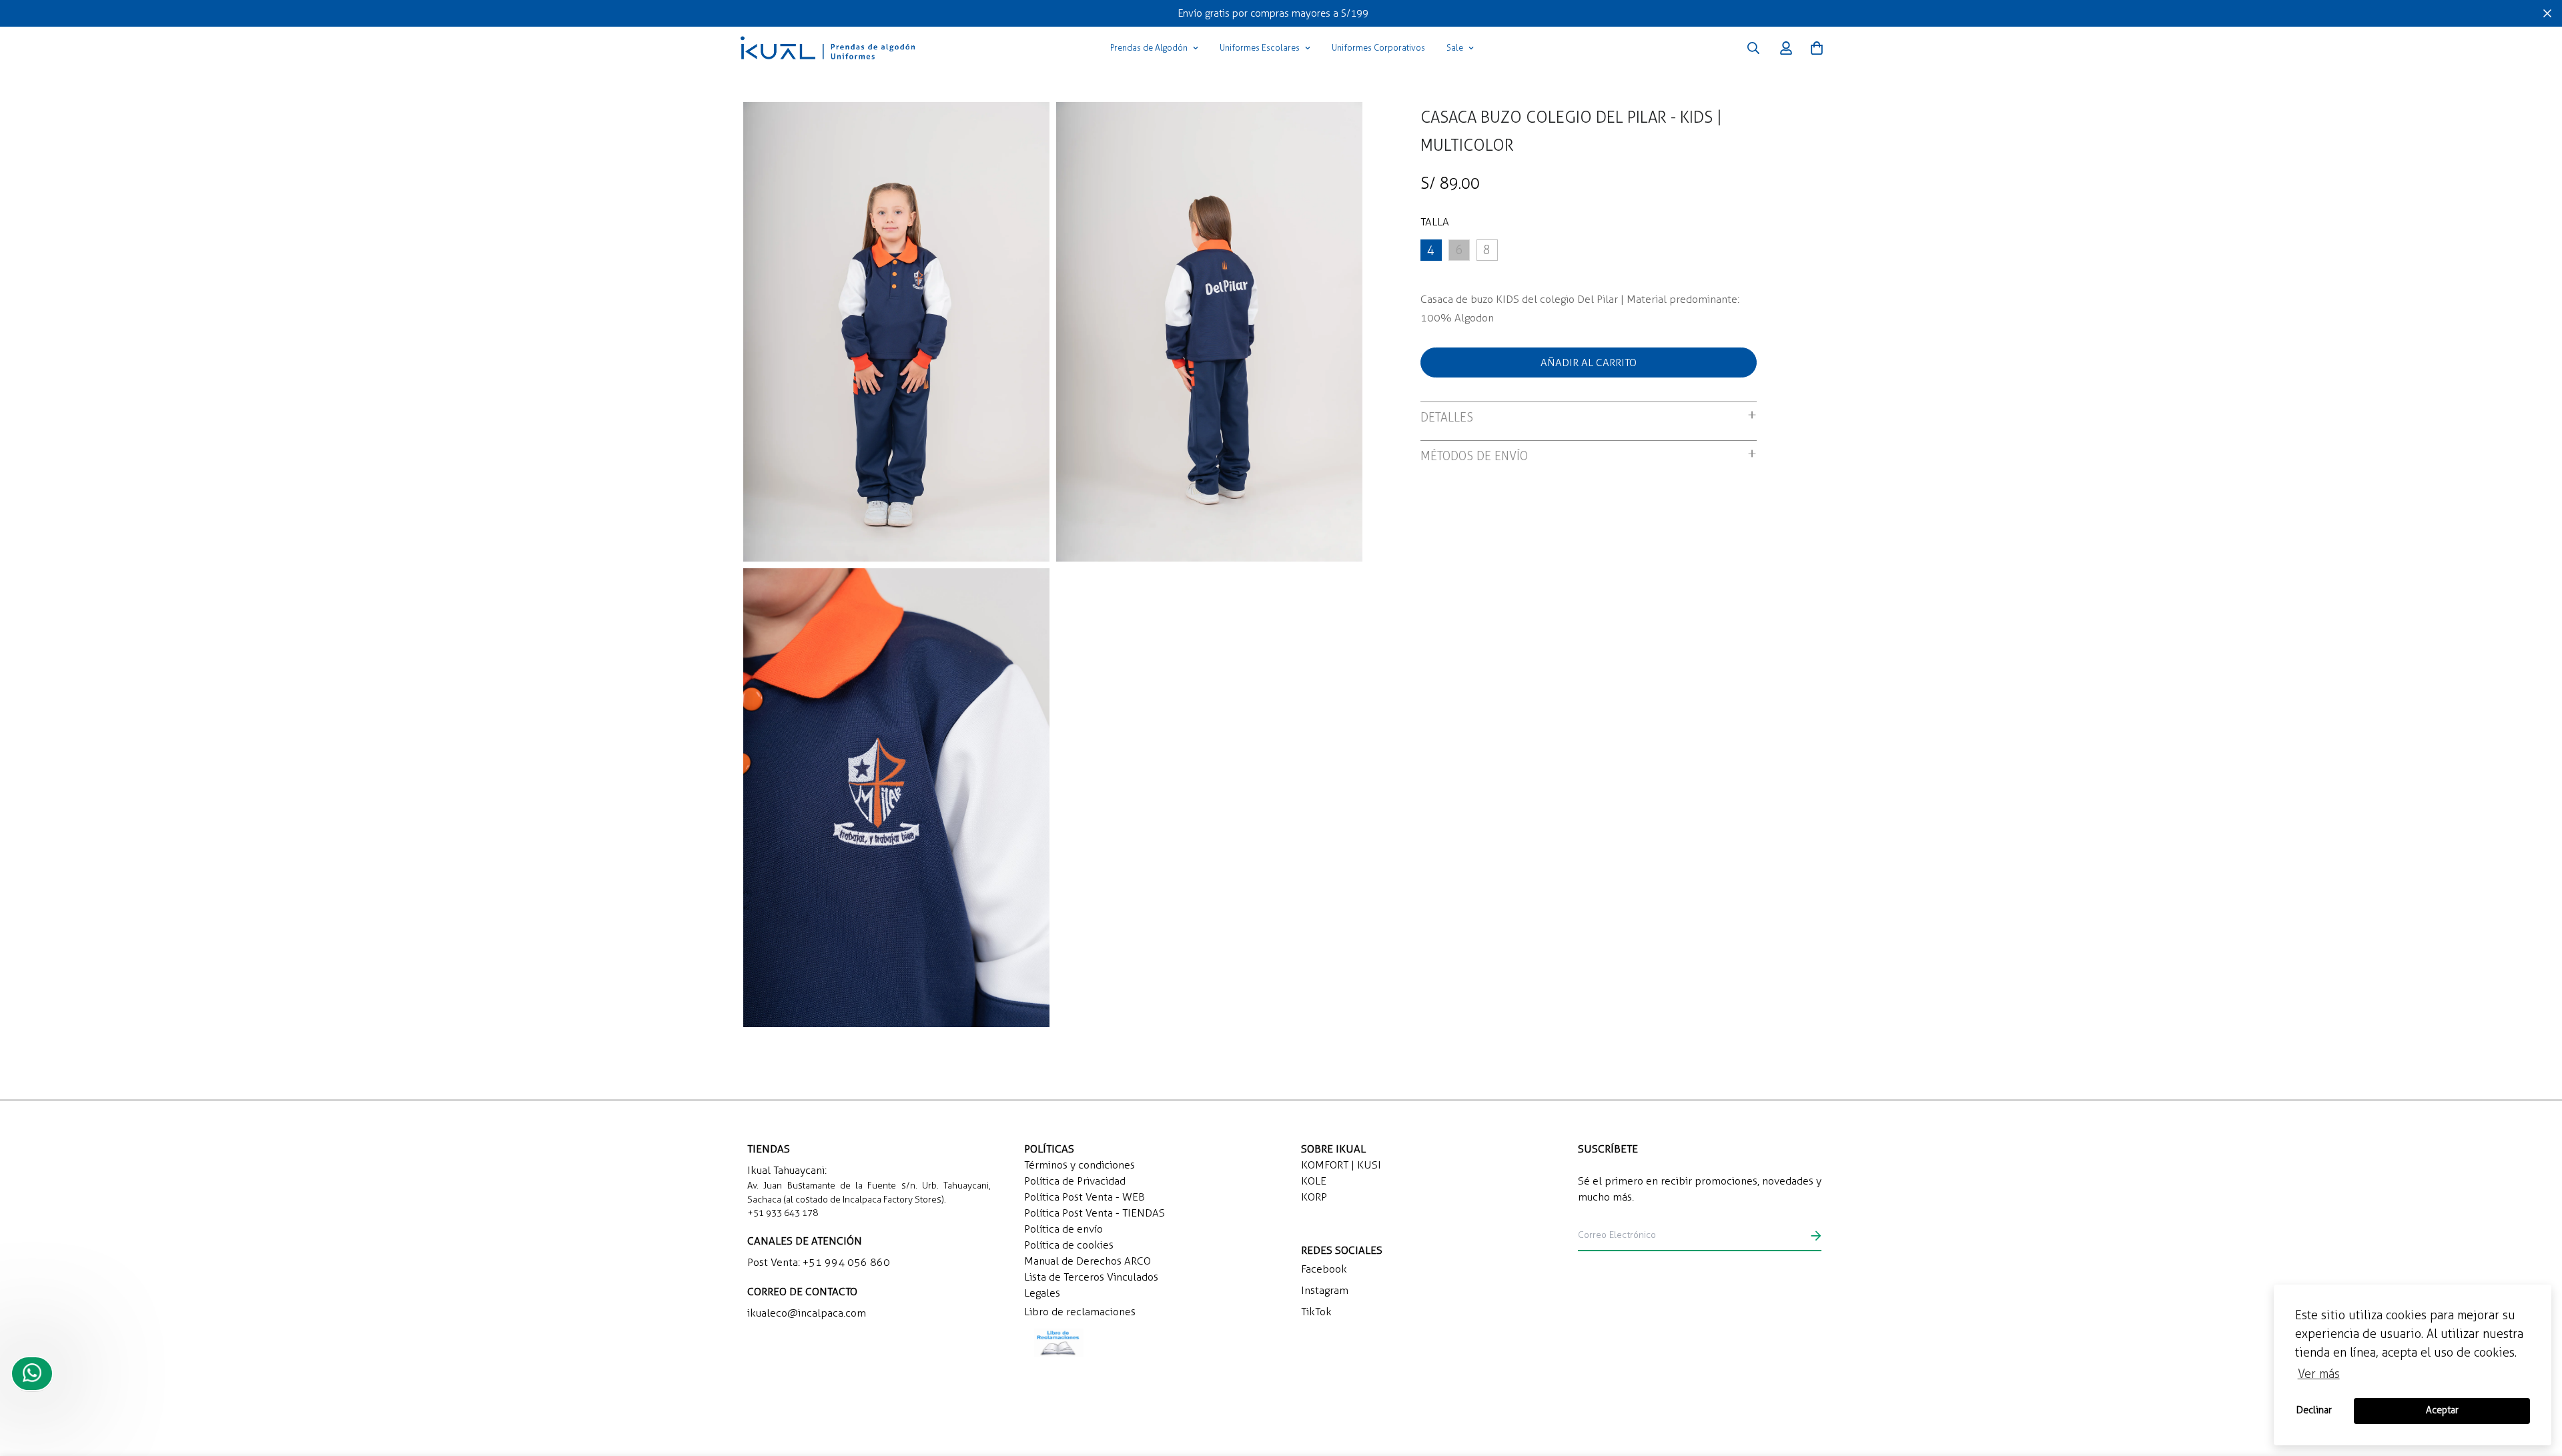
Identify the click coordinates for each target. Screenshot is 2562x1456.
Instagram (1325, 1290)
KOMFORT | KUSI (1341, 1165)
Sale (1455, 48)
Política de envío (1063, 1229)
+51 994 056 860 (846, 1262)
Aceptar (2442, 1410)
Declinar (2314, 1410)
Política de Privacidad (1075, 1181)
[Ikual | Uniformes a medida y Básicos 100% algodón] (828, 48)
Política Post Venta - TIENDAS (1095, 1213)
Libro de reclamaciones (1080, 1312)
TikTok (1316, 1312)
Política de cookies (1069, 1245)
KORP (1314, 1197)
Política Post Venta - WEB (1085, 1197)
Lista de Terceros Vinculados (1091, 1277)
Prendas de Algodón (1149, 48)
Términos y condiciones (1080, 1165)
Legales (1042, 1293)
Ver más (2319, 1374)
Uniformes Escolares (1260, 48)
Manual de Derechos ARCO (1088, 1261)
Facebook (1324, 1269)
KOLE (1314, 1181)
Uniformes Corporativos (1378, 48)
